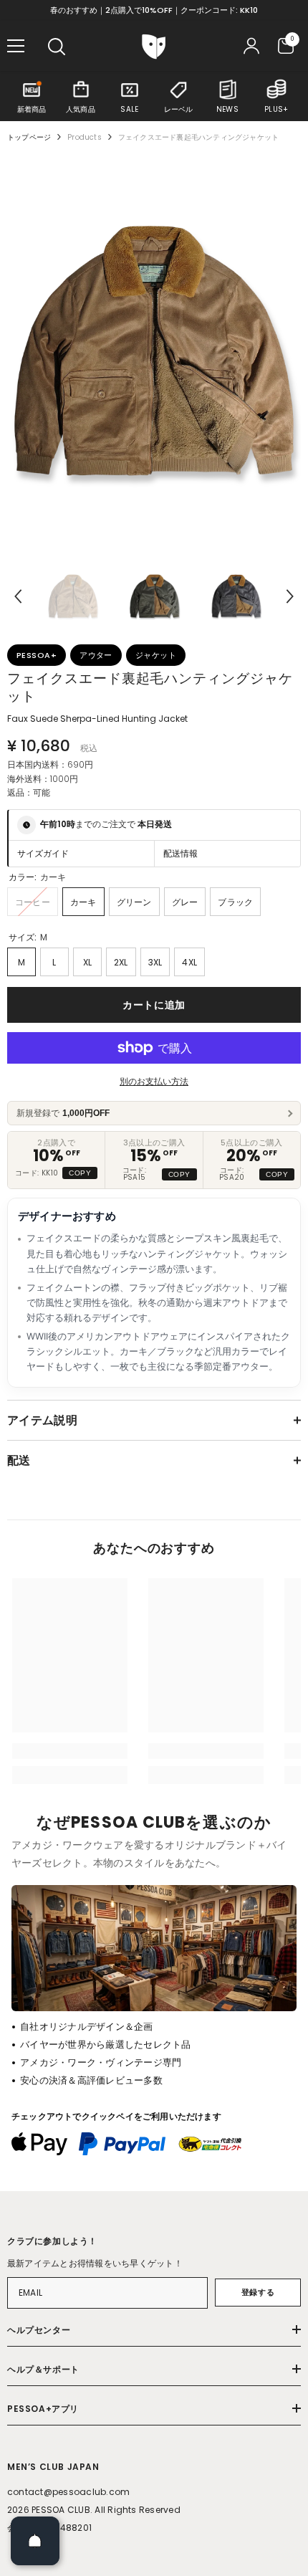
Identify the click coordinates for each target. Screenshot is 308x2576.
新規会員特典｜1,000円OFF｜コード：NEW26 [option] (154, 10)
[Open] (35, 2541)
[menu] (16, 46)
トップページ (29, 137)
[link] (70, 1751)
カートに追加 (154, 1005)
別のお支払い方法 (154, 1081)
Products (85, 137)
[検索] (57, 47)
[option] (154, 352)
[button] (18, 596)
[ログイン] (251, 46)
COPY (80, 1173)
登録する (258, 2292)
